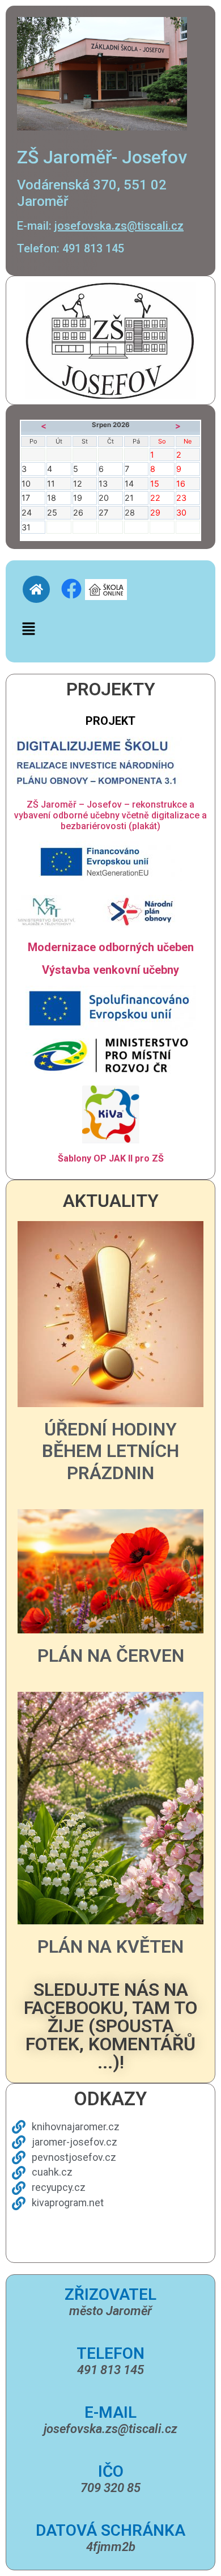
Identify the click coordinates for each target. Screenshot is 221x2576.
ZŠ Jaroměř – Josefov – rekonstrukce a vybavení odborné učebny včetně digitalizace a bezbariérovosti (110, 815)
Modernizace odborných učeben (111, 947)
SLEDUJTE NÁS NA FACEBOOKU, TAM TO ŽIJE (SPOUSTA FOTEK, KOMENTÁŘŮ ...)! (110, 2026)
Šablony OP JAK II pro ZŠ (111, 1158)
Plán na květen (110, 1946)
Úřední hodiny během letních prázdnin (110, 1451)
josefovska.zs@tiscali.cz (119, 226)
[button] (28, 629)
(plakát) (144, 826)
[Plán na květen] (110, 1808)
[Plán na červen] (110, 1570)
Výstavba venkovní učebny (110, 970)
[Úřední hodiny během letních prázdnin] (110, 1313)
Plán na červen (111, 1656)
